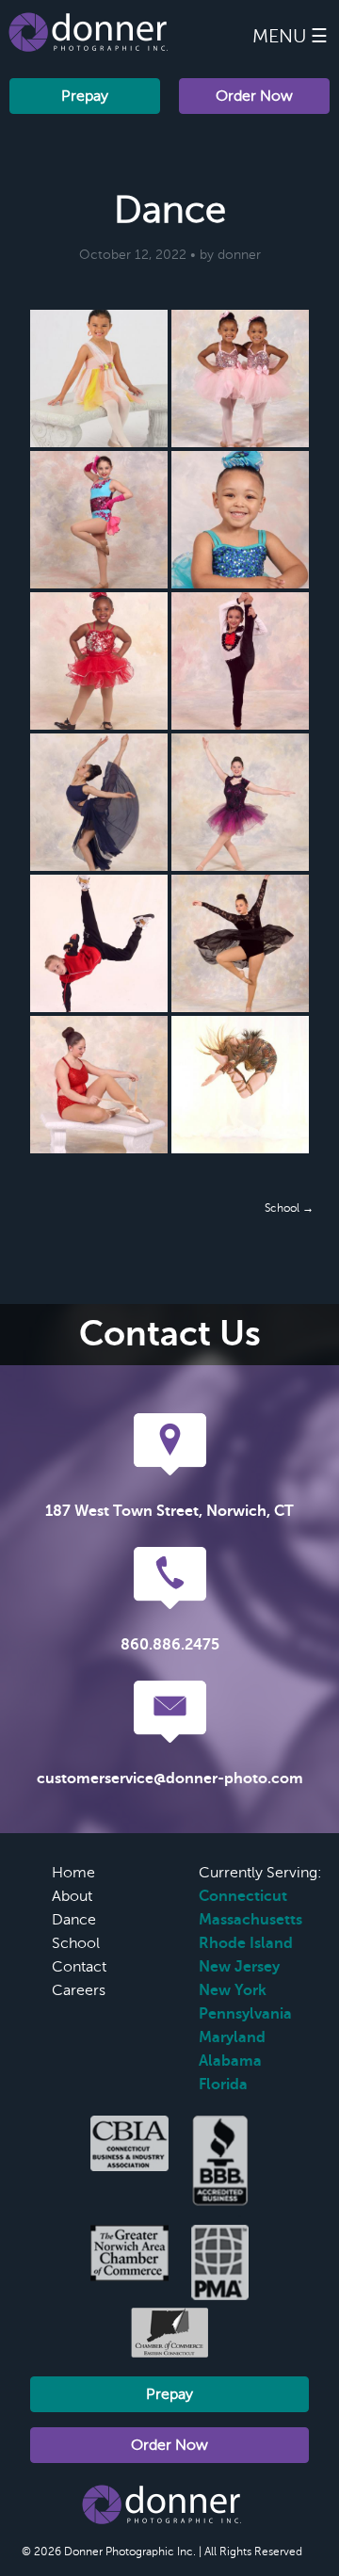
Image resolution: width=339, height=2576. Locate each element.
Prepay (85, 96)
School (76, 1943)
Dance (74, 1920)
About (72, 1896)
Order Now (254, 96)
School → (289, 1208)
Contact (79, 1967)
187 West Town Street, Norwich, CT (169, 1511)
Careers (79, 1990)
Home (73, 1873)
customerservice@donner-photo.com (170, 1779)
